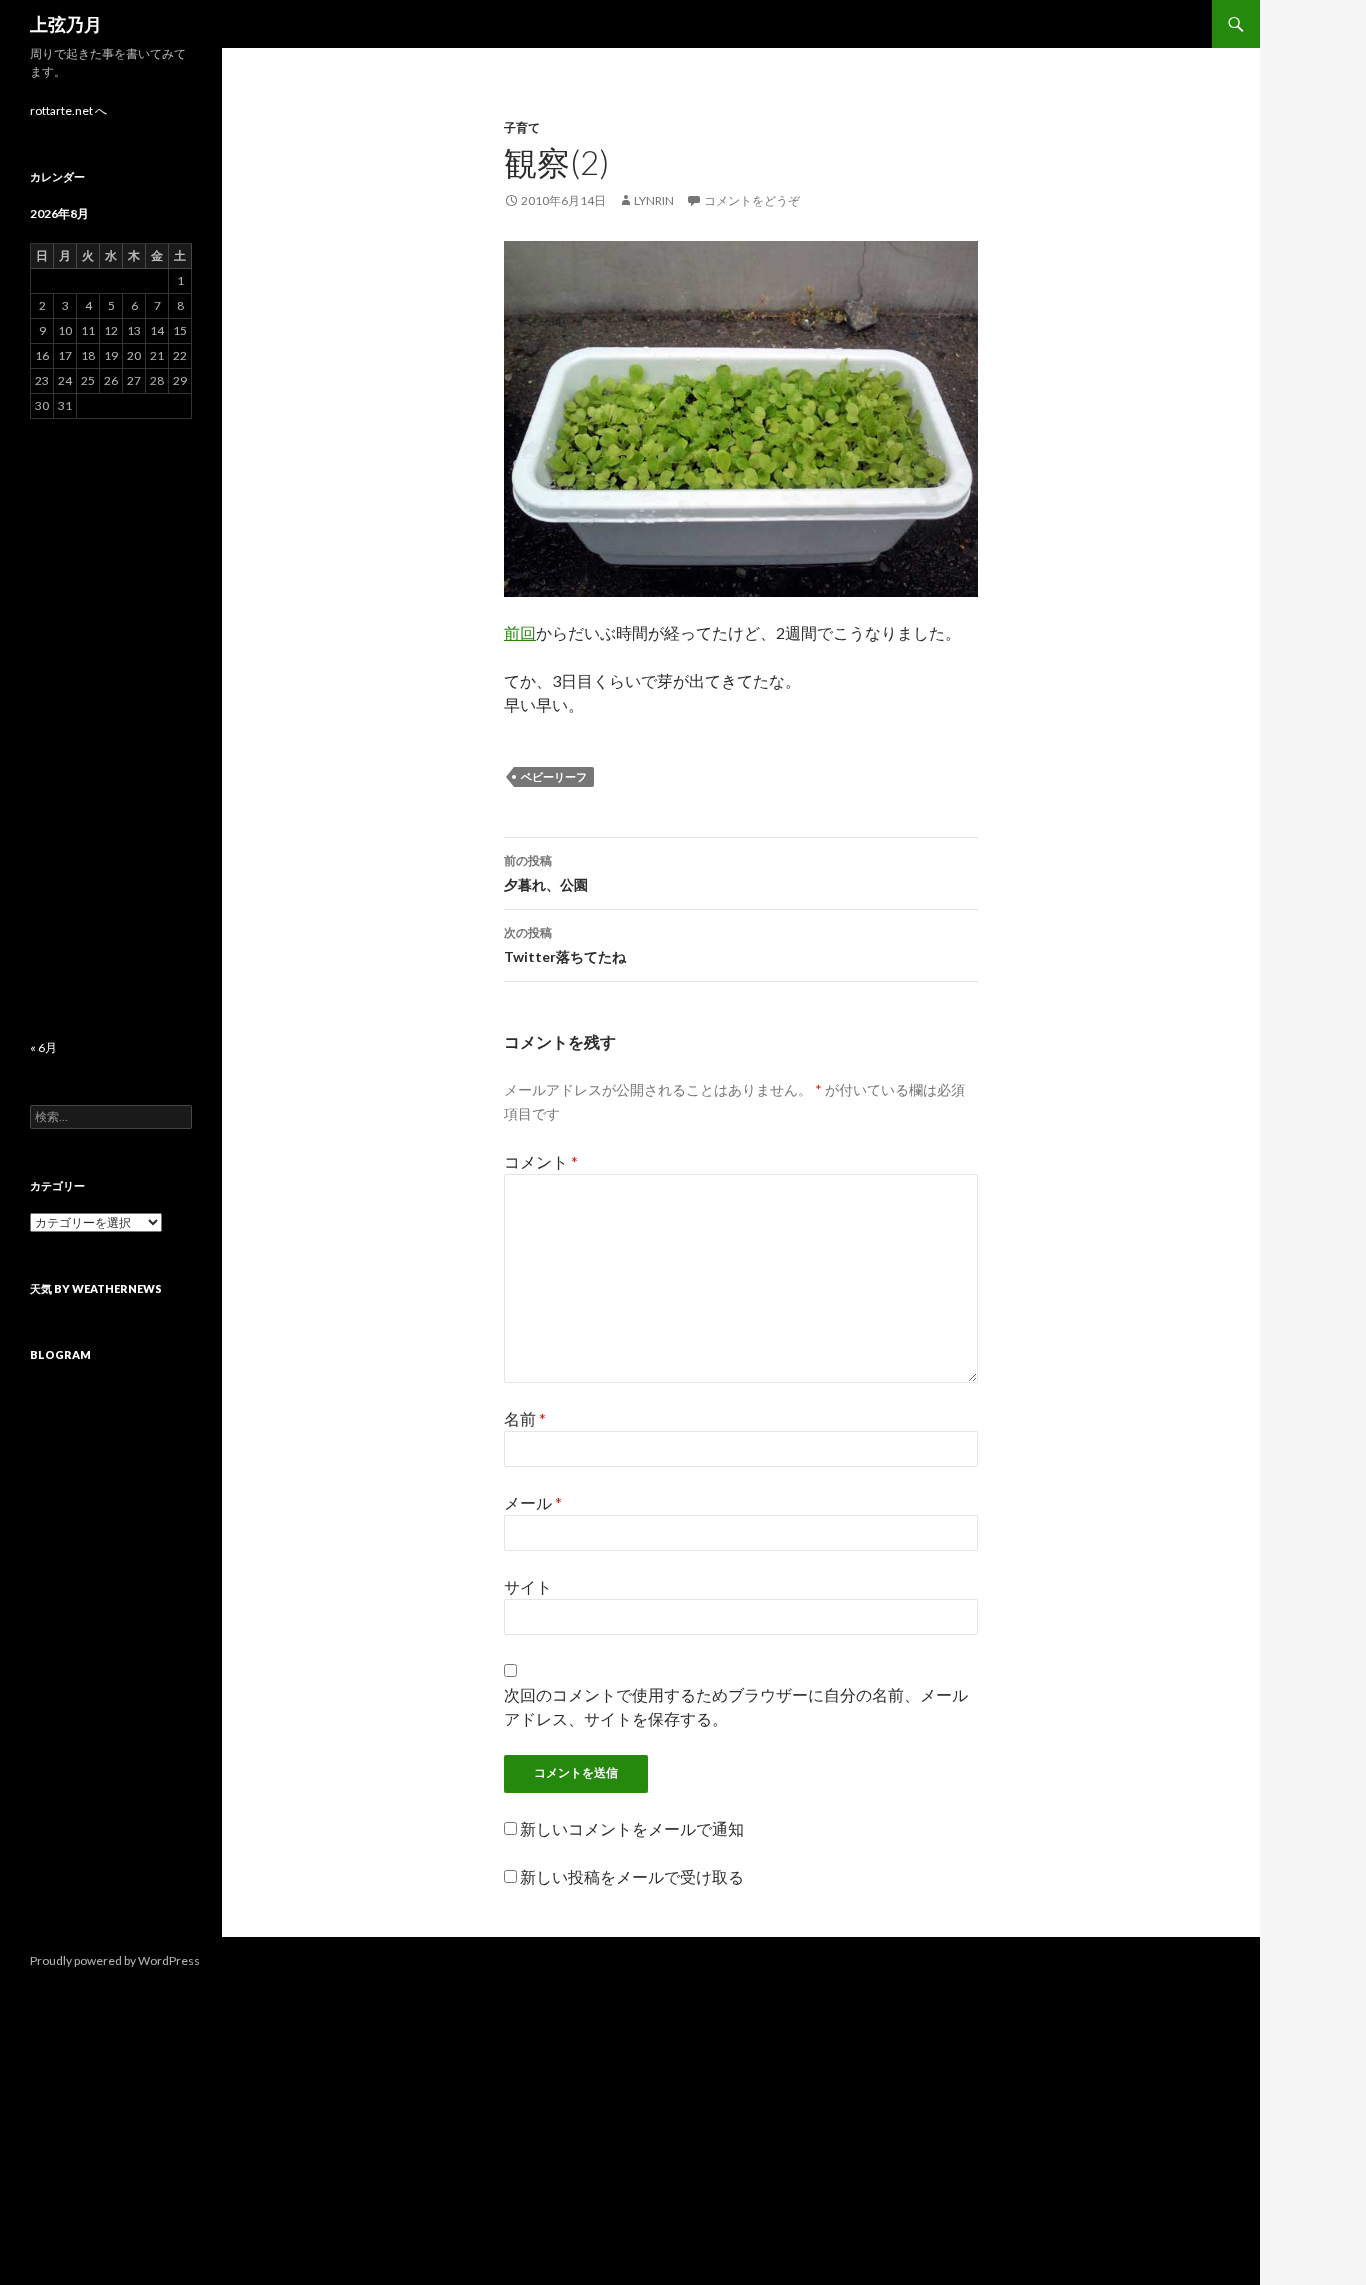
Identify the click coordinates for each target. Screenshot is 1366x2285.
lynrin (654, 200)
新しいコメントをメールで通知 (632, 1828)
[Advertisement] (111, 729)
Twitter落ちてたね (565, 945)
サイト (528, 1586)
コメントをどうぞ (752, 200)
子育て (522, 127)
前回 (520, 632)
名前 (525, 1418)
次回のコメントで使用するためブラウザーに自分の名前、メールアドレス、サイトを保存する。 (736, 1706)
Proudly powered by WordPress (115, 1960)
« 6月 (43, 1047)
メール (533, 1502)
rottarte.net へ (68, 110)
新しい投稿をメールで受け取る (632, 1876)
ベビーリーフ (554, 776)
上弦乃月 (66, 24)
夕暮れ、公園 (546, 873)
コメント (541, 1161)
